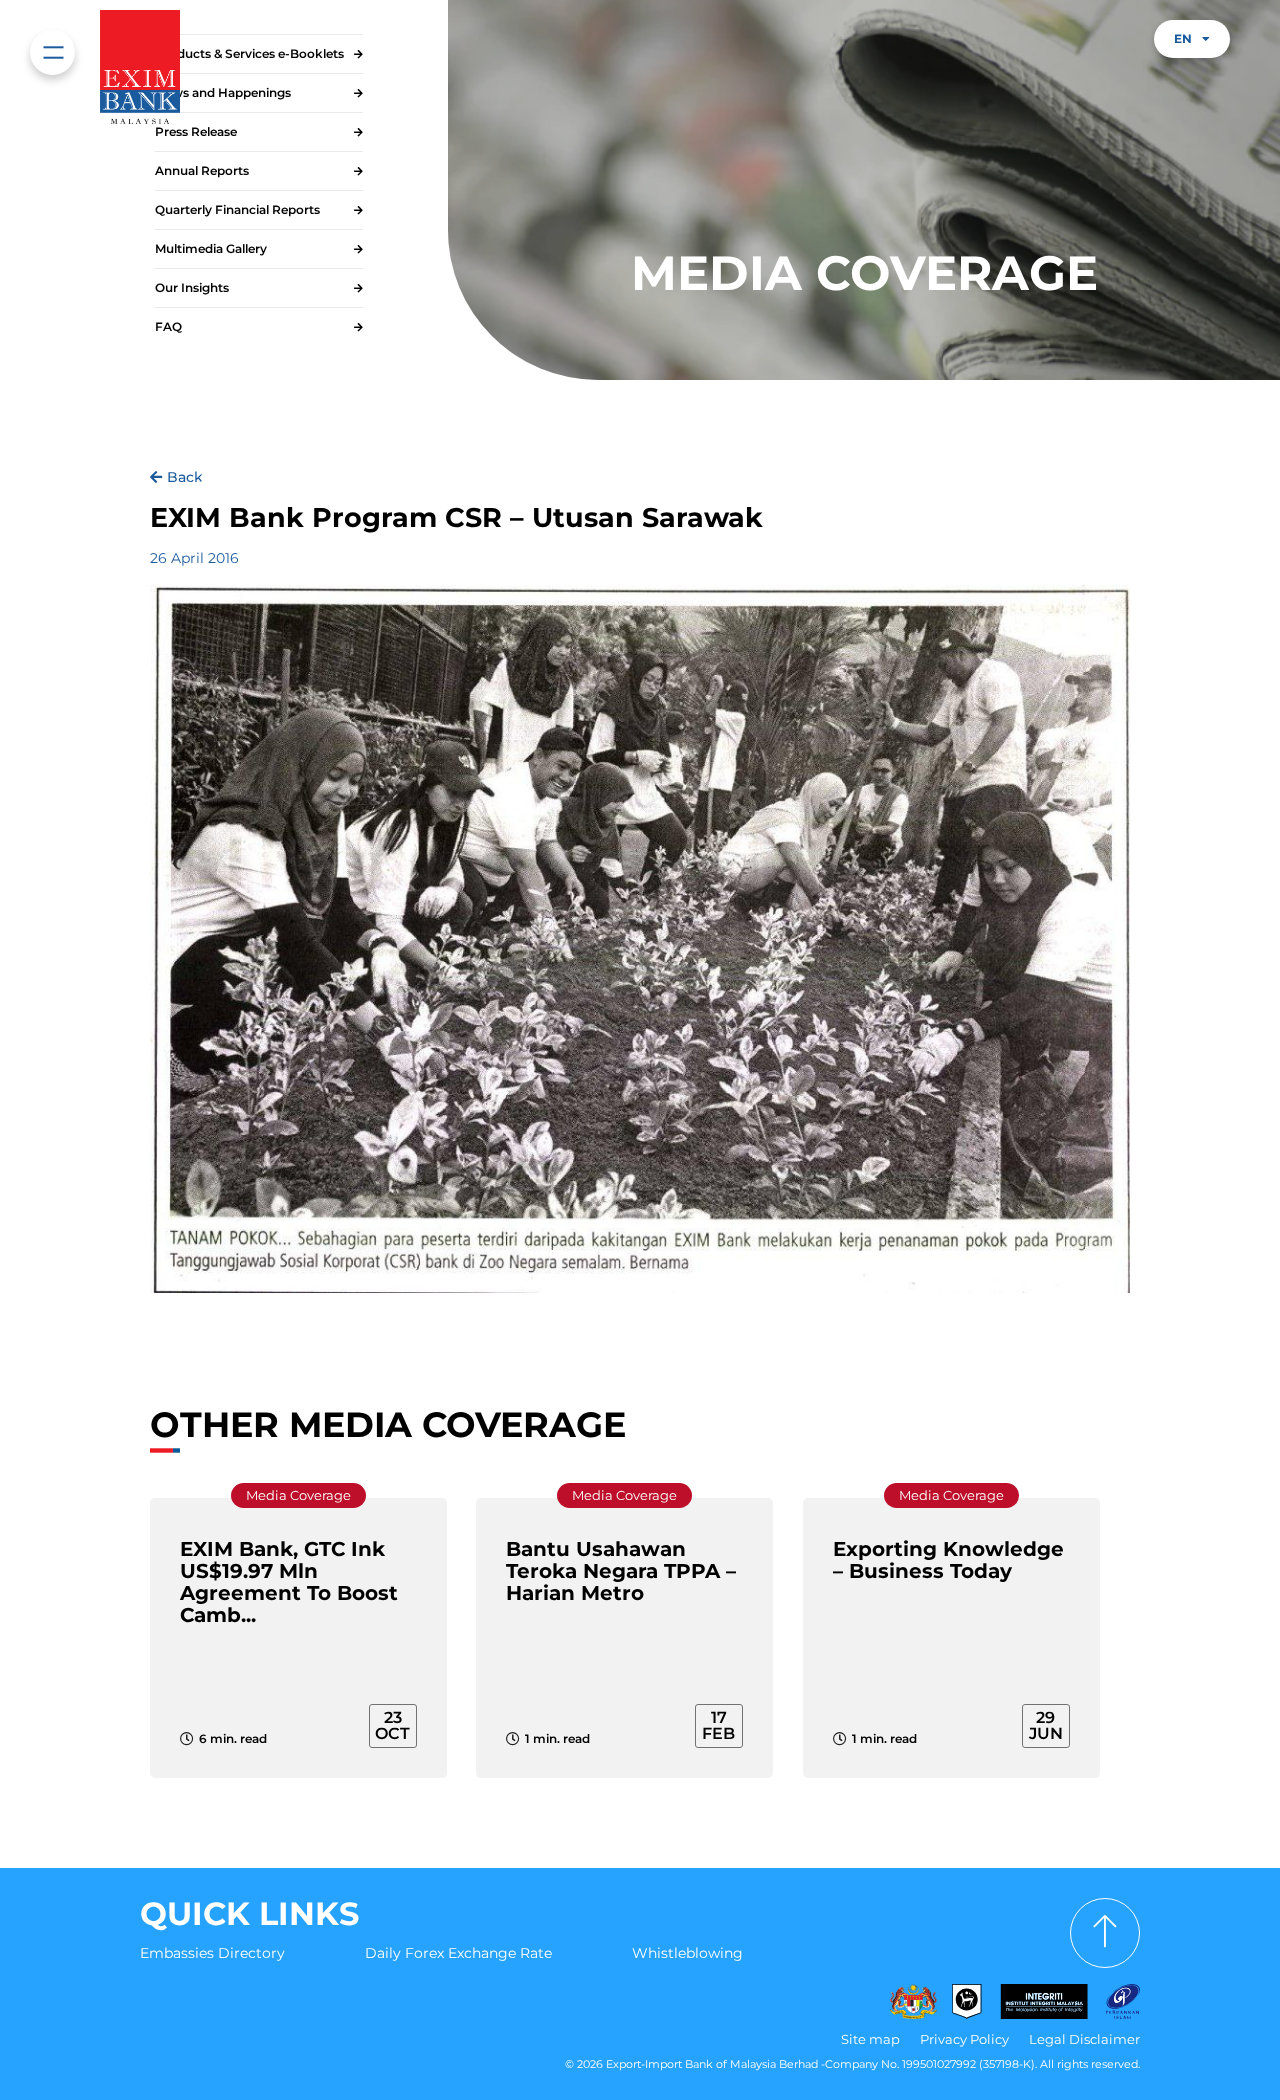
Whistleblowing (687, 1953)
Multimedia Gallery (211, 248)
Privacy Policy (964, 2039)
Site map (870, 2039)
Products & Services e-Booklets (249, 53)
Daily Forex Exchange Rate (458, 1953)
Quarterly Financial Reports (237, 209)
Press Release (196, 131)
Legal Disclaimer (1084, 2039)
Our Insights (192, 287)
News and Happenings (223, 92)
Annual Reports (202, 170)
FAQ (168, 326)
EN (1183, 38)
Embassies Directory (212, 1953)
